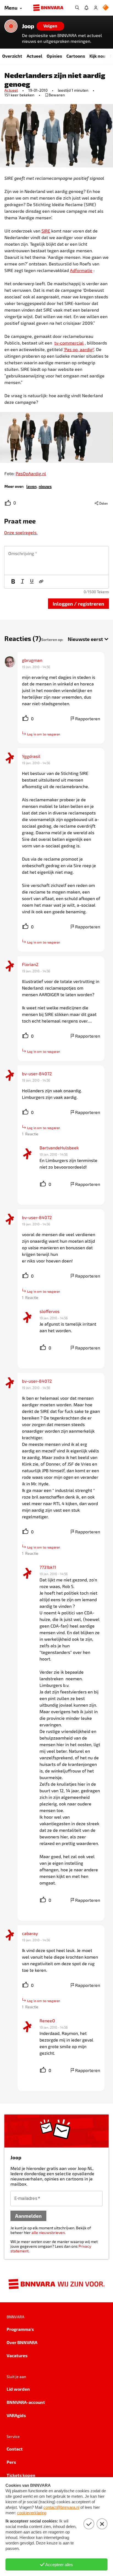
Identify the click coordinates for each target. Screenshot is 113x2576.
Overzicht (12, 56)
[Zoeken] (77, 8)
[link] (31, 486)
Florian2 (30, 964)
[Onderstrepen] (32, 582)
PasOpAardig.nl (31, 473)
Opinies (54, 56)
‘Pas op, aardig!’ (79, 349)
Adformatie (81, 270)
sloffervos (50, 1311)
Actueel (34, 56)
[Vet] (13, 582)
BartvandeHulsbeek (59, 1148)
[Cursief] (22, 582)
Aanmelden (28, 2216)
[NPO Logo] (106, 8)
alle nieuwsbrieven (48, 2232)
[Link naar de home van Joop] (11, 26)
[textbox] (56, 561)
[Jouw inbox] (86, 8)
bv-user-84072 (37, 1073)
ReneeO (47, 2021)
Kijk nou (97, 56)
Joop (28, 26)
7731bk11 (48, 1567)
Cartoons (76, 56)
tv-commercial (69, 343)
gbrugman (32, 660)
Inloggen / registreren (78, 604)
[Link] (41, 582)
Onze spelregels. (21, 532)
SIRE (46, 231)
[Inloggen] (96, 8)
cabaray (30, 1933)
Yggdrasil (31, 756)
